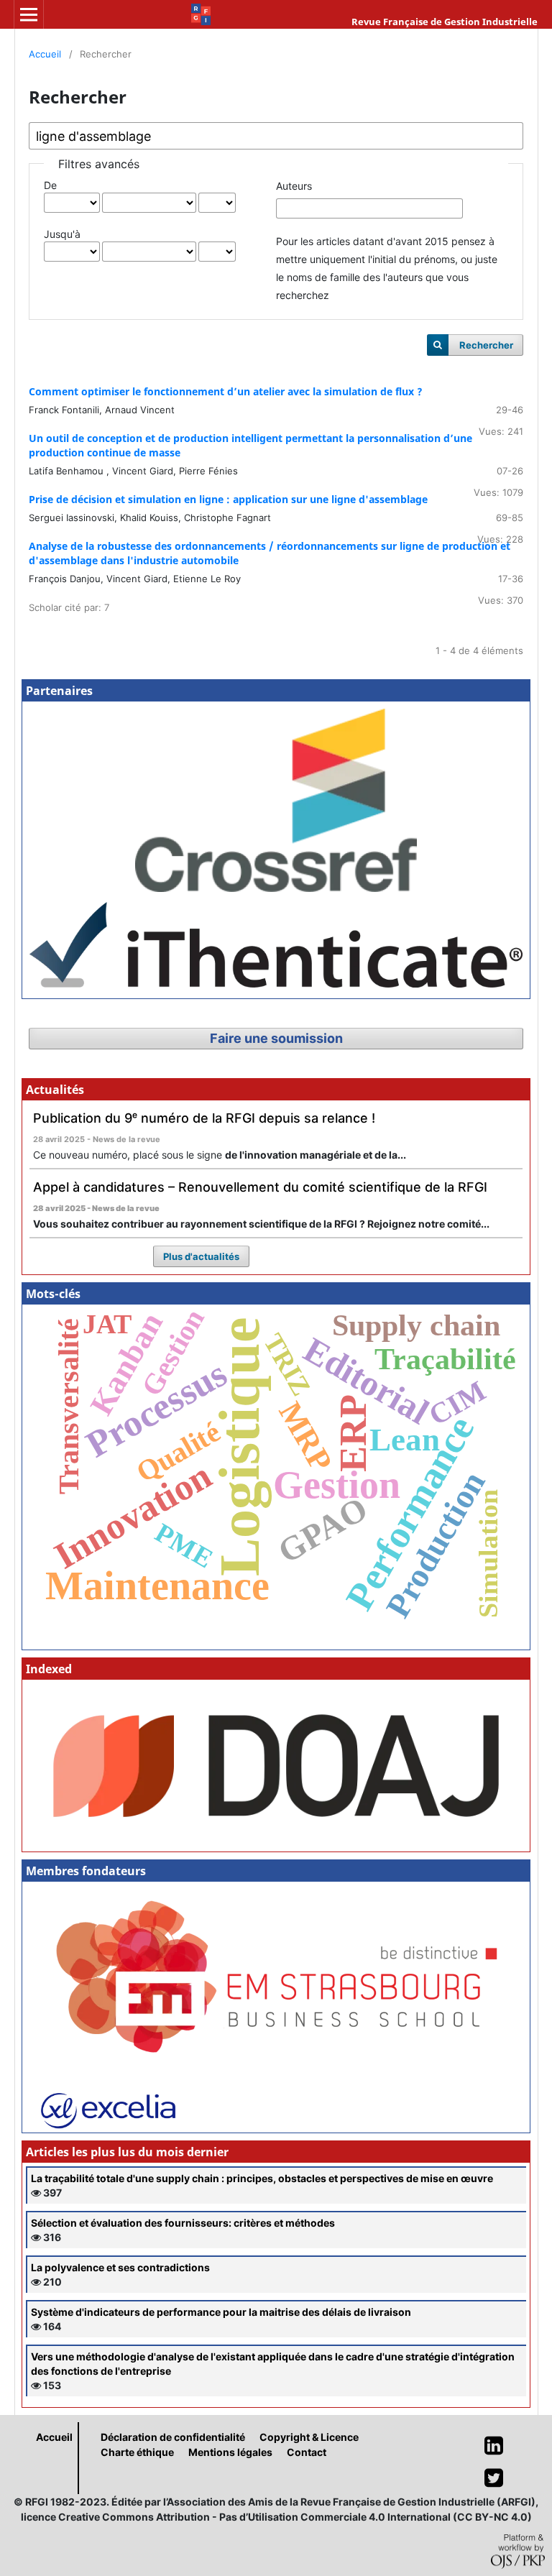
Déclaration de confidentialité (173, 2437)
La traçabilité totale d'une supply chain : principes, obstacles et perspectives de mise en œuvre (262, 2178)
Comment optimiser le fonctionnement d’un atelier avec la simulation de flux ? (226, 391)
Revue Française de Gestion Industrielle (445, 22)
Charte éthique (137, 2452)
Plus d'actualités (201, 1256)
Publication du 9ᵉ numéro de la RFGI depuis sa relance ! (204, 1118)
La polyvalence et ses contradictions (120, 2267)
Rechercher (486, 345)
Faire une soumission (276, 1038)
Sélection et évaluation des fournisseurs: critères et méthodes (183, 2223)
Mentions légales (230, 2452)
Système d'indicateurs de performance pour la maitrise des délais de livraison (221, 2312)
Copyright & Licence (309, 2437)
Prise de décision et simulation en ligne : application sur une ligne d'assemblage (228, 499)
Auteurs (294, 186)
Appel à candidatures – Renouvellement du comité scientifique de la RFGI (260, 1187)
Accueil (45, 54)
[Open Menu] (29, 14)
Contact (307, 2452)
